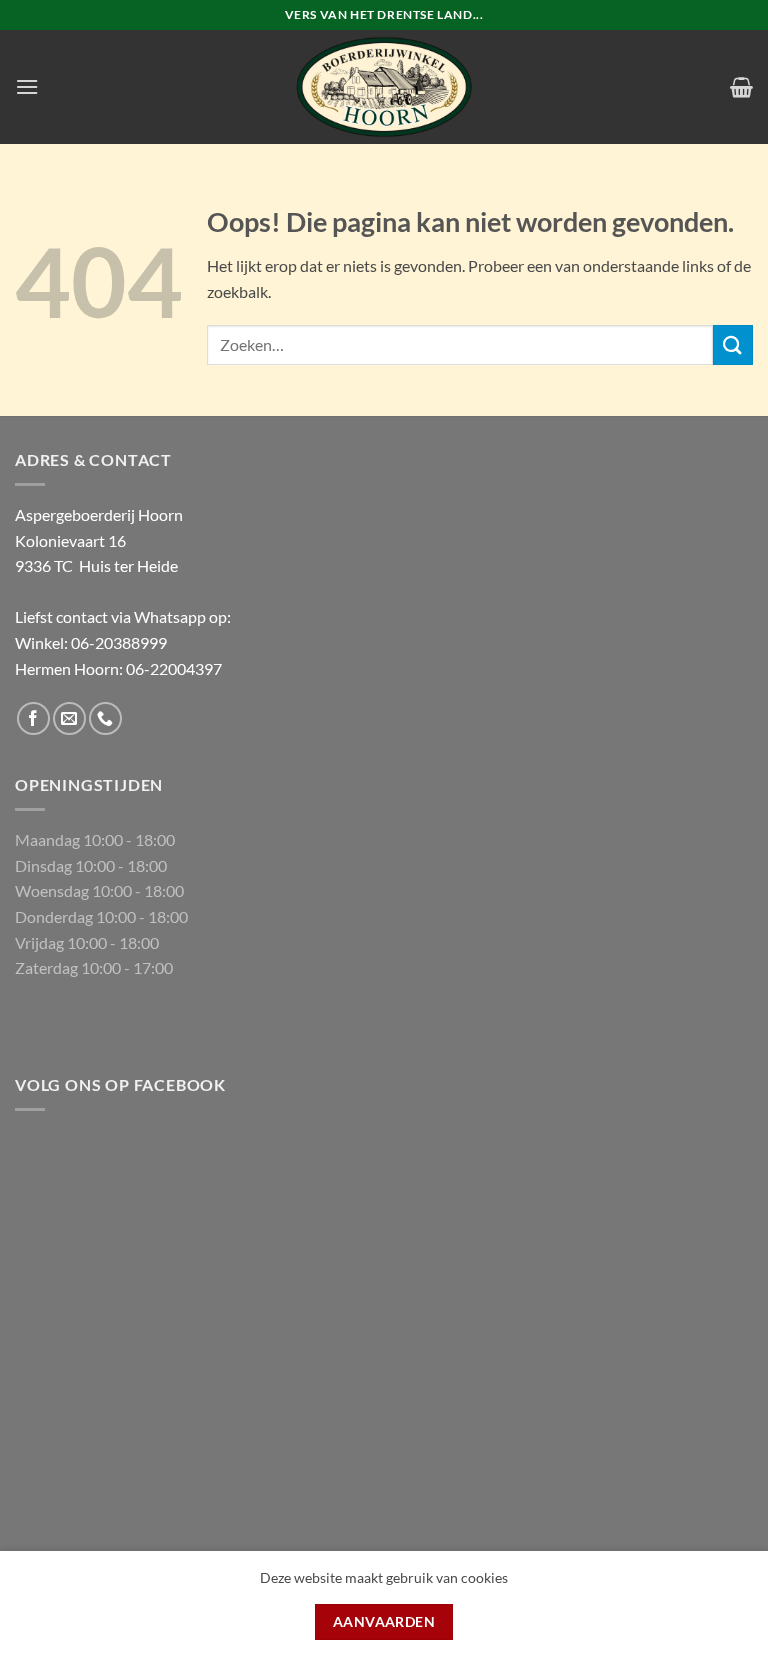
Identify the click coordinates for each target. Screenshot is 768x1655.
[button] (27, 86)
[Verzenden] (733, 344)
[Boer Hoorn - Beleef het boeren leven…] (384, 87)
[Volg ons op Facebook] (33, 718)
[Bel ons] (105, 718)
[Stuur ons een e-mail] (69, 718)
